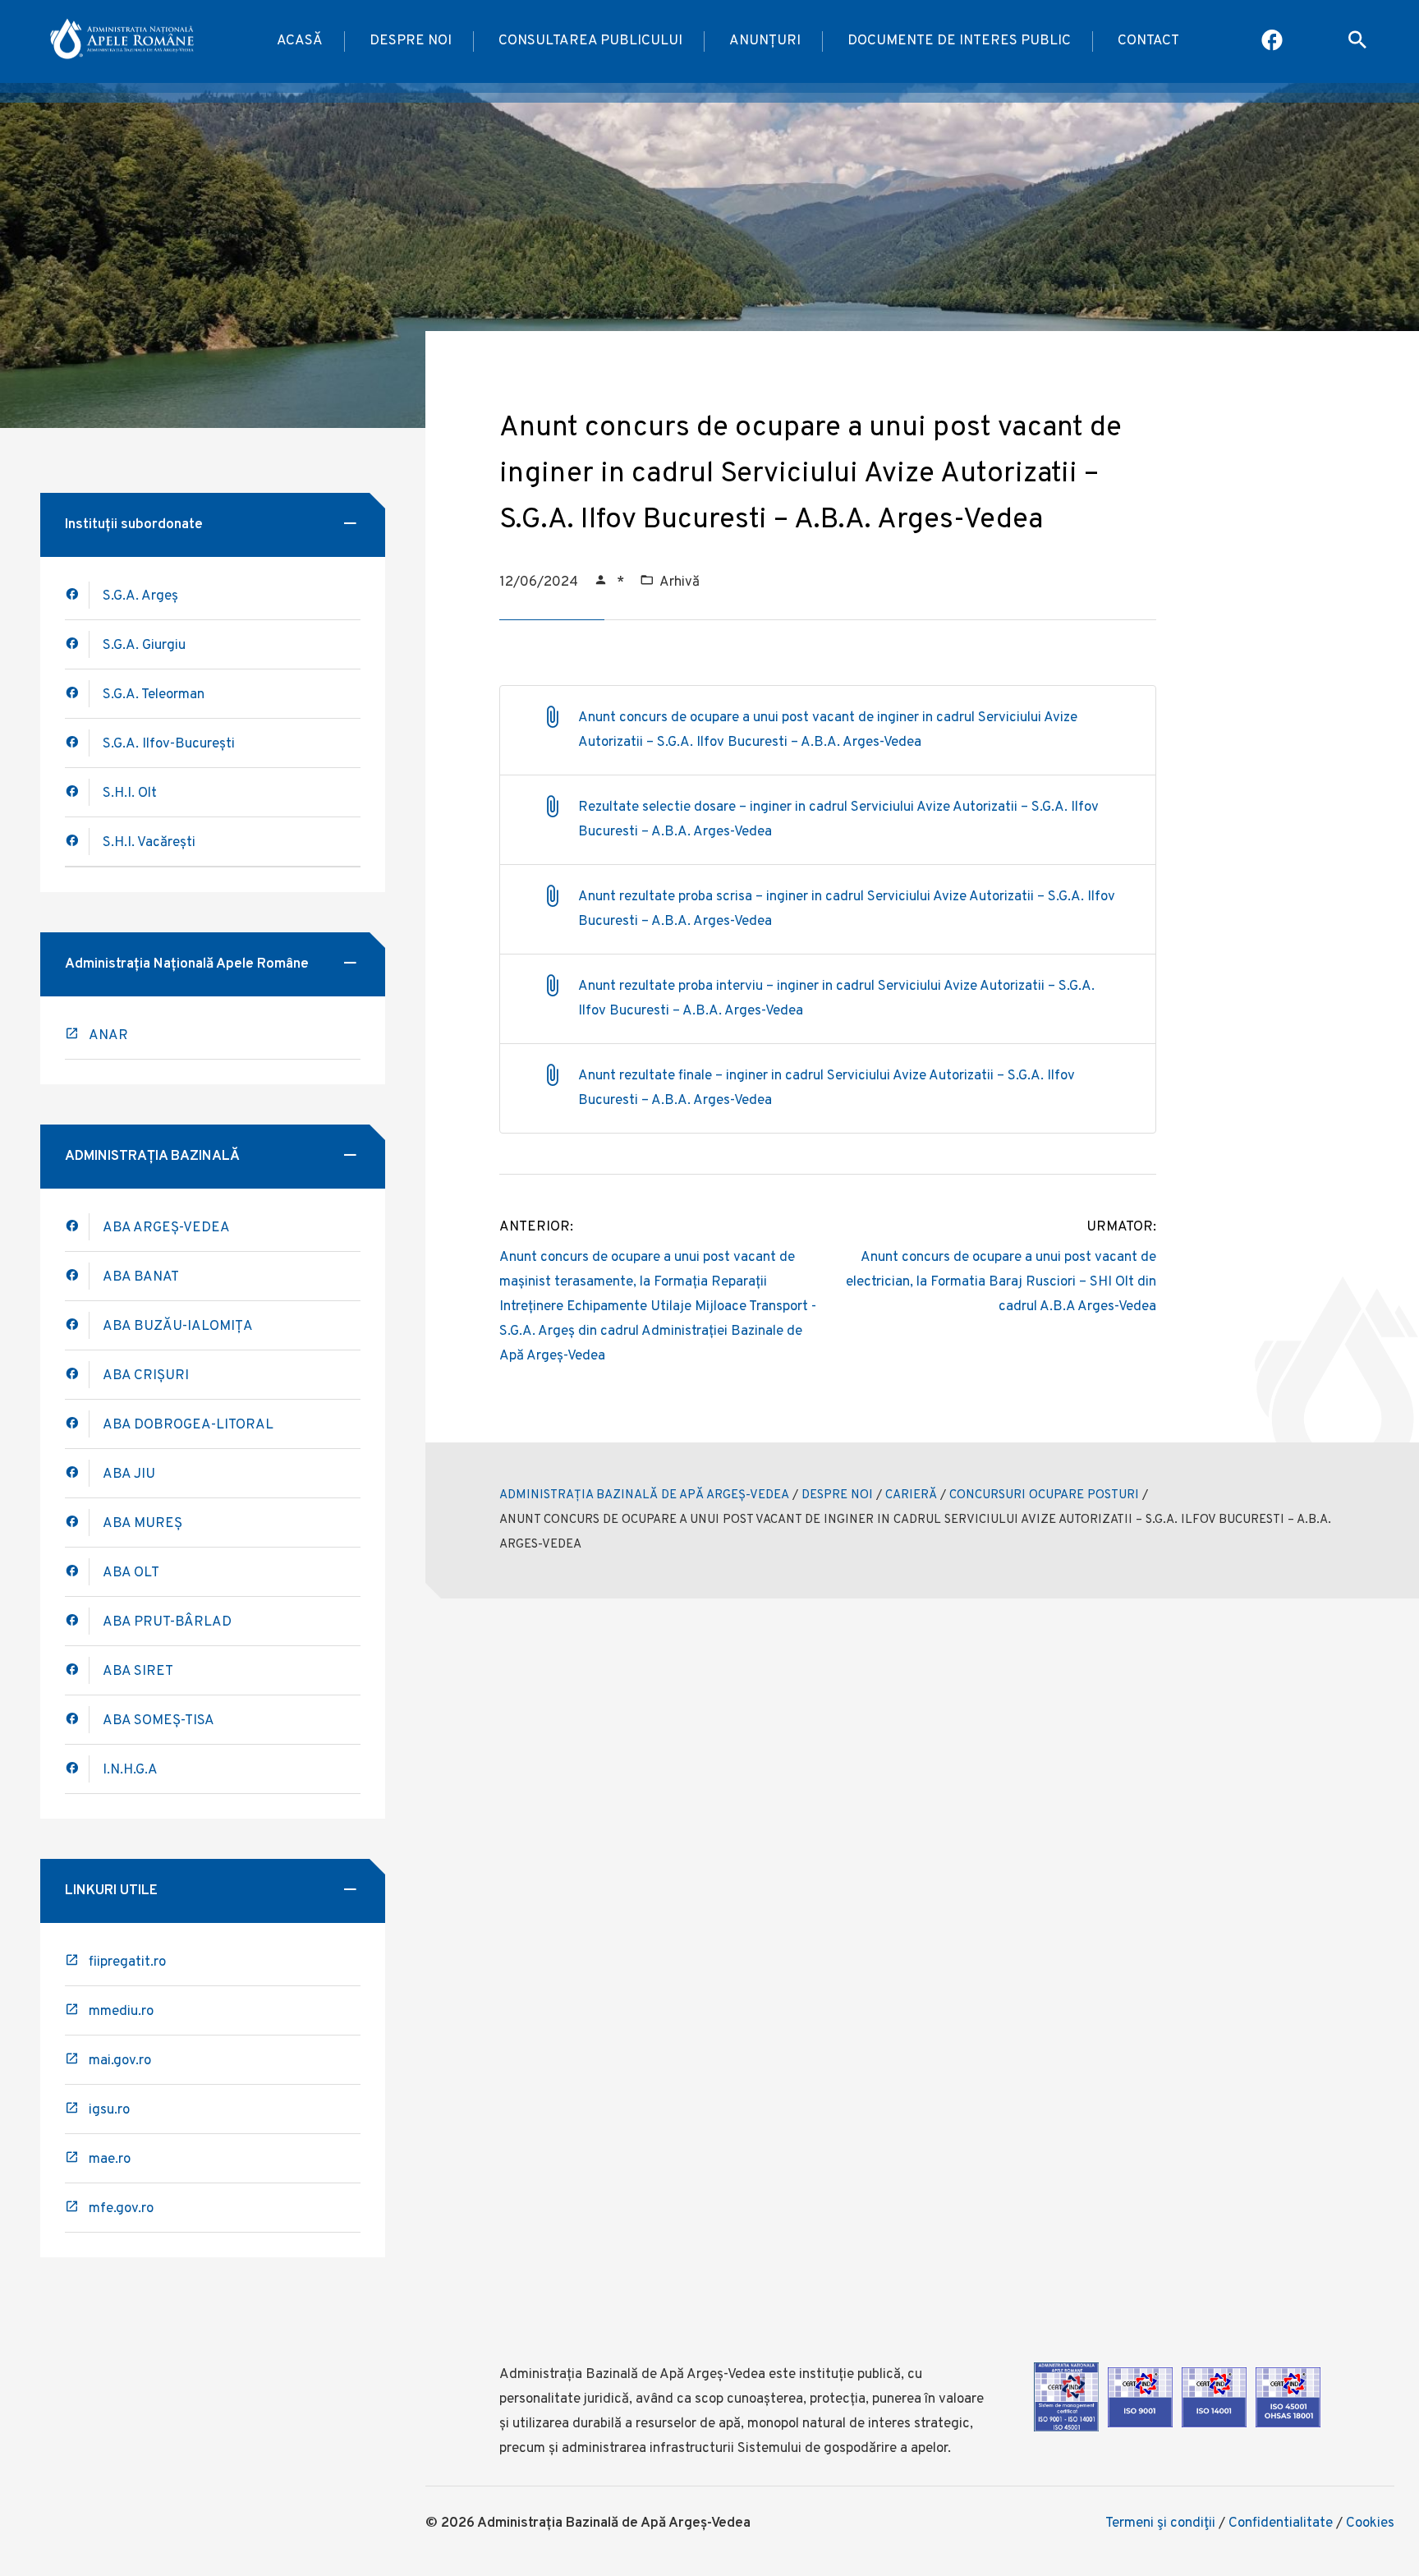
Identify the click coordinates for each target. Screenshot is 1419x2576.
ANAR (108, 1036)
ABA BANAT (141, 1277)
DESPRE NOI (837, 1495)
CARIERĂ (911, 1495)
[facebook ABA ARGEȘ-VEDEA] (77, 595)
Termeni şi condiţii (1160, 2523)
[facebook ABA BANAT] (77, 1325)
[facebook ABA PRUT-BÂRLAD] (77, 1621)
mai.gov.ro (120, 2061)
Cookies (1370, 2523)
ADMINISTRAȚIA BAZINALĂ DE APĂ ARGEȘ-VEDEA (644, 1495)
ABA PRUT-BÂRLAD (167, 1622)
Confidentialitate (1281, 2523)
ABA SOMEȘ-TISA (158, 1721)
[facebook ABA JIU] (77, 1473)
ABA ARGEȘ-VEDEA (166, 1228)
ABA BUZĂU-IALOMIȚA (178, 1327)
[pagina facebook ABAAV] (1273, 42)
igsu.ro (109, 2110)
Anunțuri (765, 41)
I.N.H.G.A (130, 1770)
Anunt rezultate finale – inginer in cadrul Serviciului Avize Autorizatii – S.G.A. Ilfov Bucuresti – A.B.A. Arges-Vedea (827, 1088)
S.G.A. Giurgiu (144, 646)
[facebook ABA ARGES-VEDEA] (77, 1227)
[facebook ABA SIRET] (77, 1670)
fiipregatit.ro (127, 1962)
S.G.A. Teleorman (154, 695)
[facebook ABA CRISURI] (77, 1424)
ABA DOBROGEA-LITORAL (188, 1425)
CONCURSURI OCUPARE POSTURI (1044, 1495)
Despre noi (411, 41)
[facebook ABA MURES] (77, 1523)
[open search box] (1357, 42)
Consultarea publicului (590, 41)
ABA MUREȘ (142, 1524)
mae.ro (110, 2160)
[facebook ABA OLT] (77, 1572)
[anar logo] (123, 42)
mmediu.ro (121, 2012)
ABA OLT (131, 1573)
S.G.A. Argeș (140, 596)
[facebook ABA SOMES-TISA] (77, 1720)
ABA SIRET (138, 1672)
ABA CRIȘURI (146, 1376)
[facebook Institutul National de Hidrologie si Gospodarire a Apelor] (77, 1769)
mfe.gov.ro (121, 2209)
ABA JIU (129, 1474)
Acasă (300, 41)
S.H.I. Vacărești (149, 843)
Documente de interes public (959, 41)
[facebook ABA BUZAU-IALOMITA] (77, 1375)
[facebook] (77, 1276)
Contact (1148, 41)
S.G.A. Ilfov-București (169, 744)
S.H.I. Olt (130, 793)
